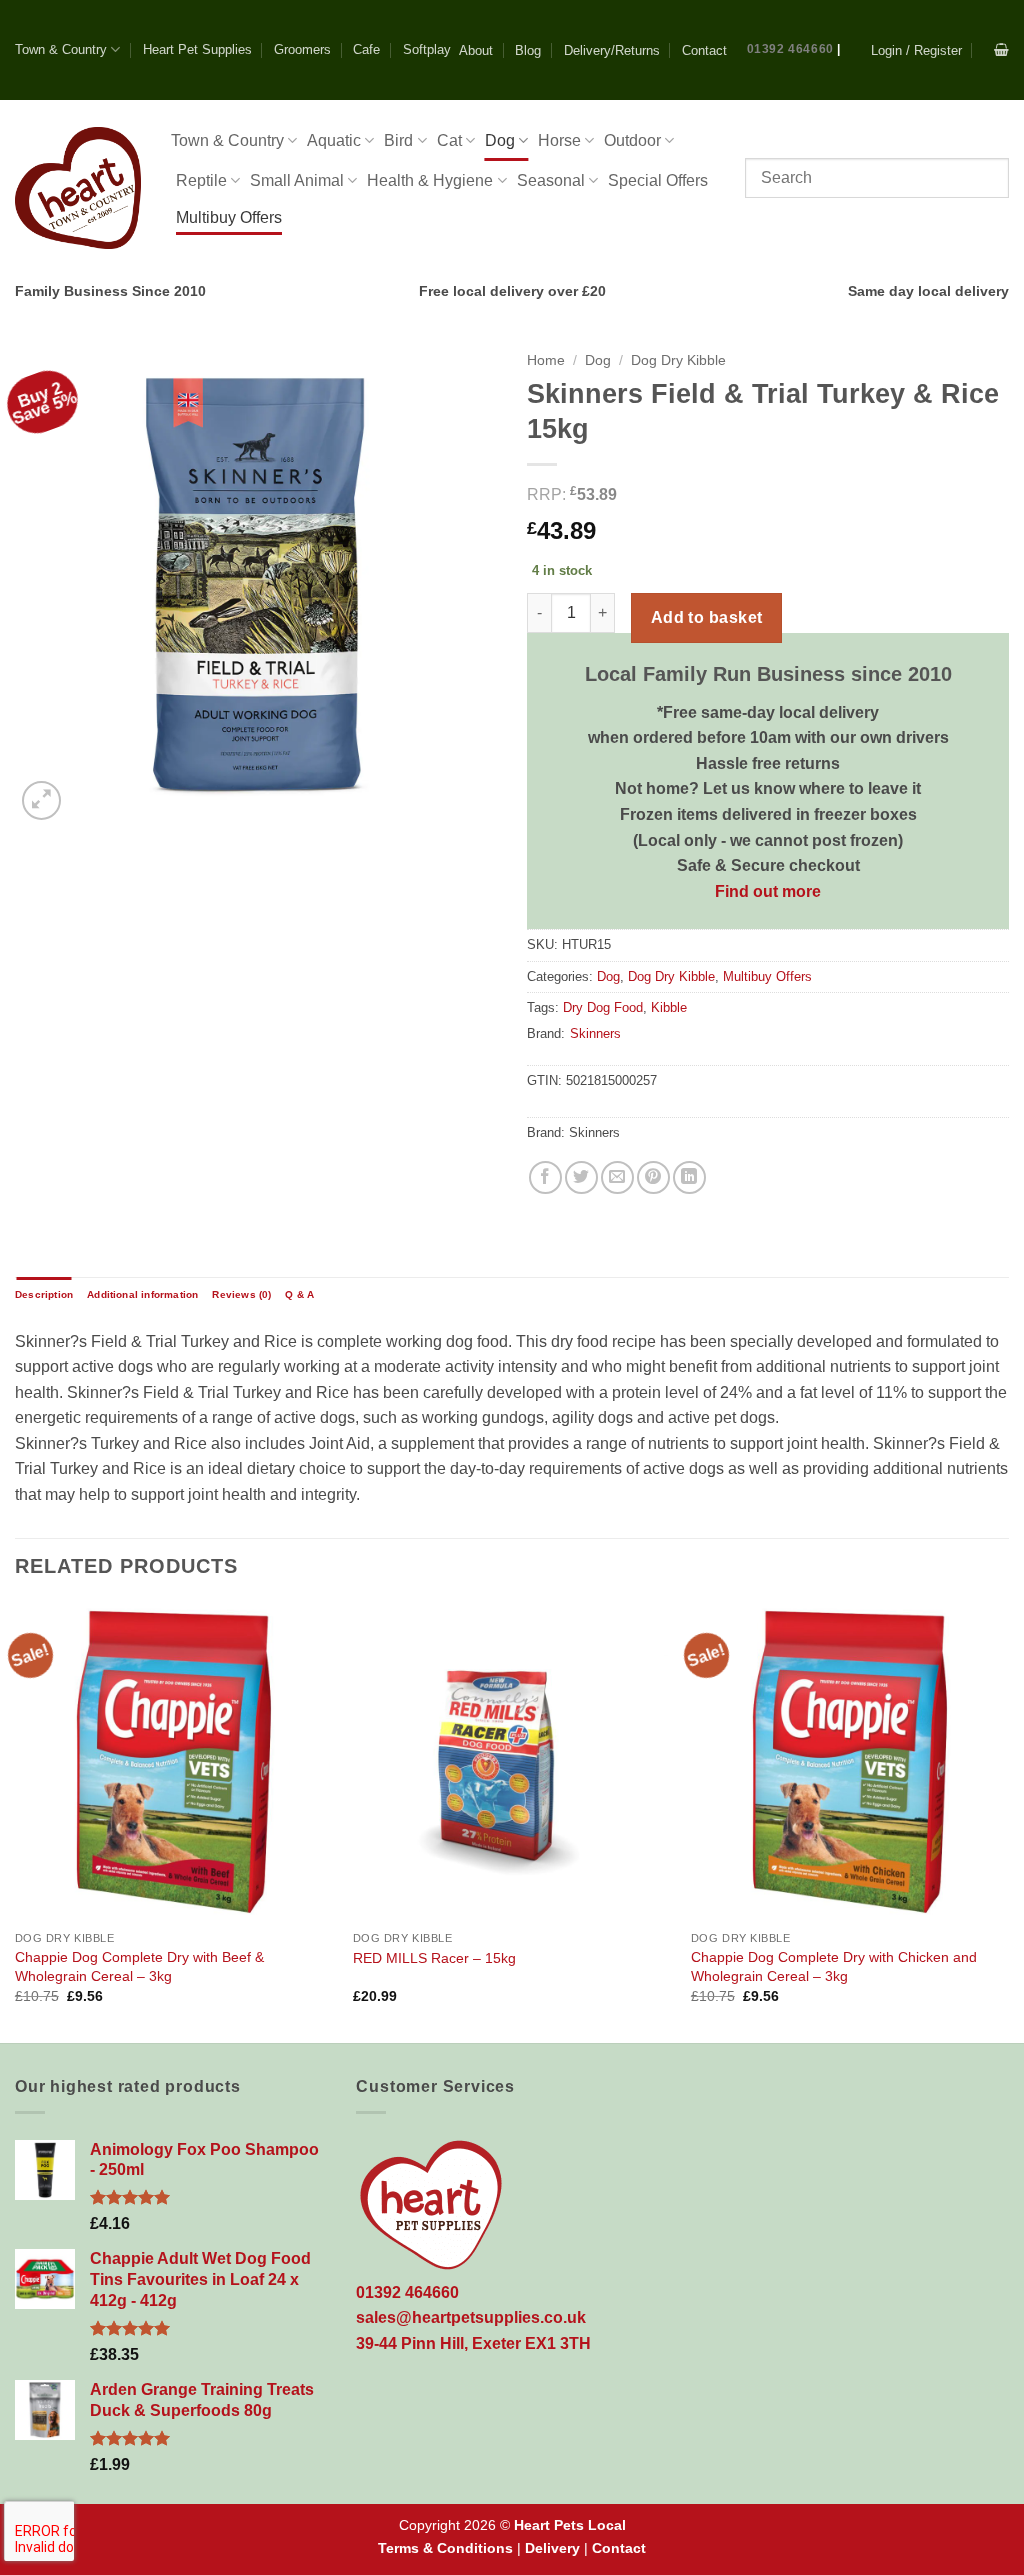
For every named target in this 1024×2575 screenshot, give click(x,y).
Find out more (768, 891)
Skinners (595, 1033)
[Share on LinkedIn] (689, 1177)
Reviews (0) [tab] (241, 1294)
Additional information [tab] (142, 1294)
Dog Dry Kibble (678, 360)
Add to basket (707, 617)
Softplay (427, 49)
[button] (916, 50)
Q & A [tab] (299, 1294)
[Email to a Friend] (617, 1177)
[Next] (1008, 1821)
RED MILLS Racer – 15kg (434, 1958)
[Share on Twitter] (581, 1177)
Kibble (669, 1007)
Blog (528, 50)
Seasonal (551, 180)
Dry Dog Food (603, 1007)
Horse (559, 140)
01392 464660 (790, 49)
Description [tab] (44, 1294)
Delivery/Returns (612, 50)
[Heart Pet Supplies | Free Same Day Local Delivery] (78, 187)
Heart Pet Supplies (197, 49)
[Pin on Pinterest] (653, 1177)
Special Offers (658, 180)
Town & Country (61, 49)
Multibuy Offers (229, 217)
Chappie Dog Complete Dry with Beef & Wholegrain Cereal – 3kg (139, 1966)
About (476, 50)
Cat (449, 140)
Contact (704, 50)
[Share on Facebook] (545, 1177)
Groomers (302, 49)
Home (546, 360)
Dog (500, 140)
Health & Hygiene (430, 180)
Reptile (201, 180)
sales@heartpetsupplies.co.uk (471, 2317)
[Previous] (16, 1821)
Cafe (366, 49)
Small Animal (297, 180)
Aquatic (334, 140)
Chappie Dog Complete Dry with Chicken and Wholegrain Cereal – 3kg (834, 1966)
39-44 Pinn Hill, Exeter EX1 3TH (473, 2343)
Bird (398, 140)
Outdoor (632, 140)
